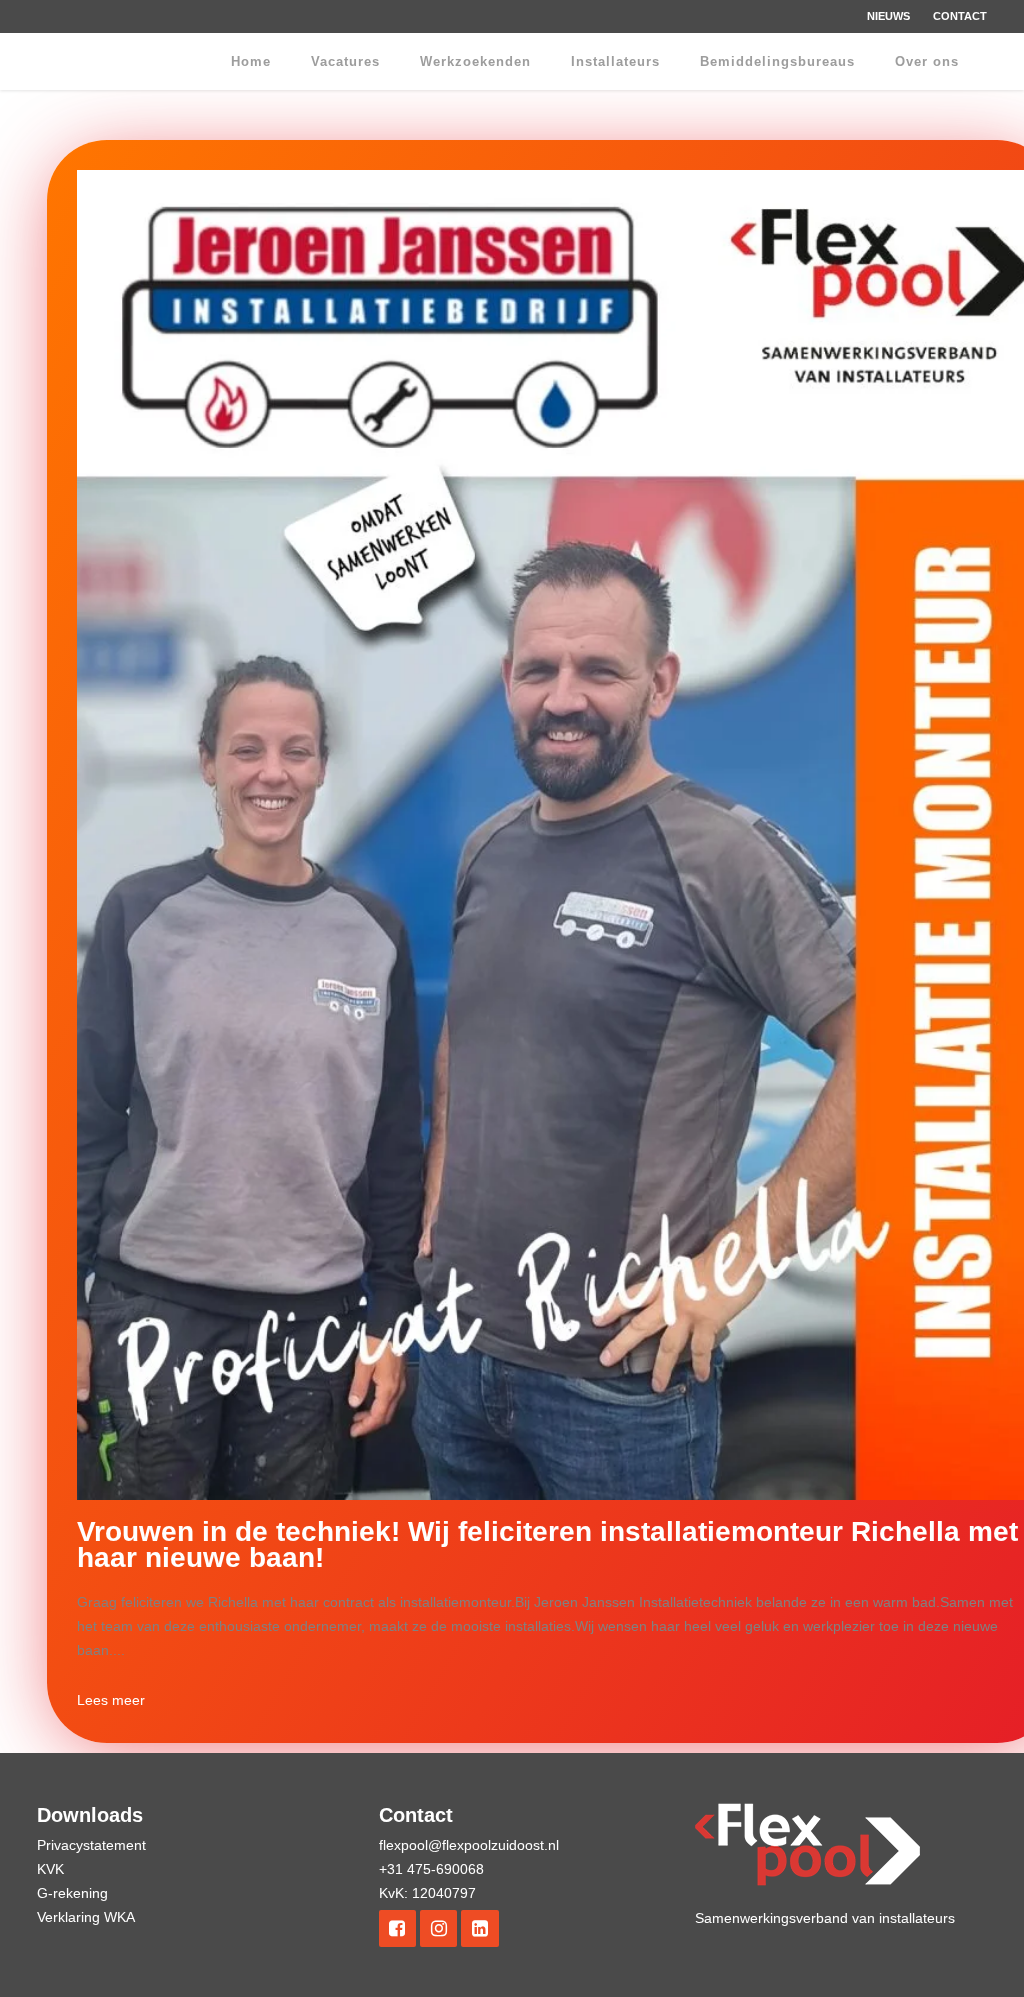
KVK (50, 1869)
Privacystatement (91, 1845)
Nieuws (888, 16)
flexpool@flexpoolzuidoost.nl (469, 1845)
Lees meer (111, 1700)
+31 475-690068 (431, 1869)
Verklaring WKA (86, 1917)
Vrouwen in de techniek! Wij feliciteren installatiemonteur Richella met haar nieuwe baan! (547, 1544)
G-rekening (72, 1893)
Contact (960, 16)
